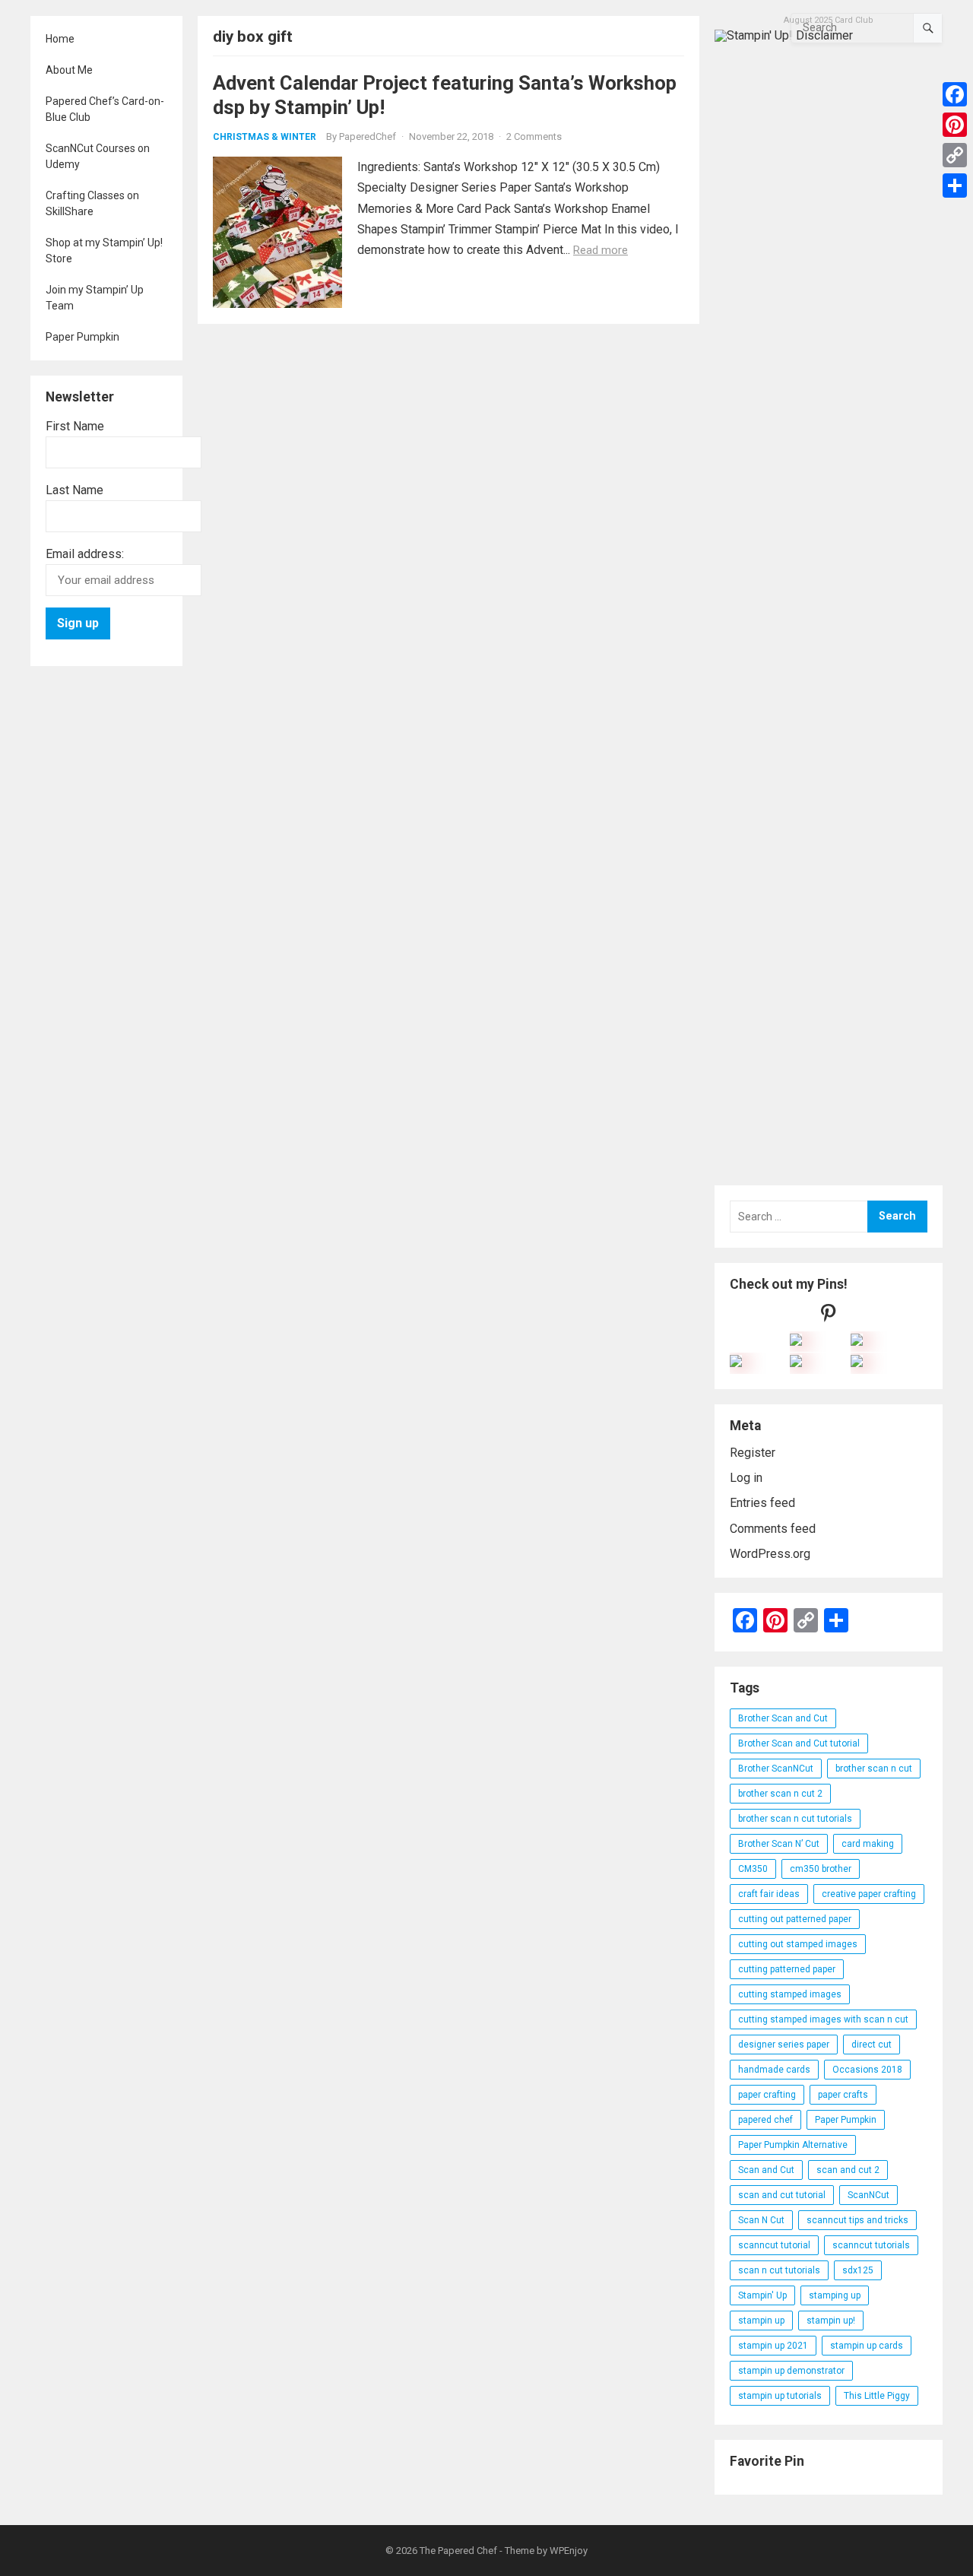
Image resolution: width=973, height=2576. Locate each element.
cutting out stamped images (798, 1944)
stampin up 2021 (773, 2346)
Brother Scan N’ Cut (779, 1844)
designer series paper (784, 2045)
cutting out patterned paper (795, 1919)
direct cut (872, 2045)
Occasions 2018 (867, 2070)
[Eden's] (736, 1363)
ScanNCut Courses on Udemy (98, 156)
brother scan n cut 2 (780, 1794)
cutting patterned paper (787, 1969)
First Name (75, 426)
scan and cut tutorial (782, 2195)
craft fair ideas (769, 1894)
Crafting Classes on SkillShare (92, 203)
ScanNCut (868, 2195)
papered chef (765, 2120)
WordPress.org (770, 1554)
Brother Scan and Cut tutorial (799, 1743)
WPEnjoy (569, 2551)
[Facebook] (955, 94)
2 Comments (534, 136)
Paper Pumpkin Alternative (793, 2145)
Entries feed (762, 1503)
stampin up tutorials (780, 2396)
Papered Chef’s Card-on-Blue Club (105, 109)
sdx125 (858, 2270)
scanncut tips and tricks (857, 2220)
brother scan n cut (874, 1769)
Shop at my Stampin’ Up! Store (104, 251)
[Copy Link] (955, 155)
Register (753, 1453)
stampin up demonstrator (791, 2371)
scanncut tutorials (871, 2245)
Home (60, 39)
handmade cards (774, 2070)
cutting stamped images (790, 1994)
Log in (746, 1478)
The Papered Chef (458, 2551)
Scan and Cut (766, 2170)
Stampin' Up (762, 2295)
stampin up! (831, 2321)
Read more (601, 250)
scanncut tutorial (774, 2245)
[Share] (955, 186)
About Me (69, 70)
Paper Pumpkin (82, 337)
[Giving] (796, 1363)
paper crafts (843, 2095)
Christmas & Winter (265, 137)
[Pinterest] (955, 125)
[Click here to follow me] (829, 1317)
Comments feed (773, 1529)
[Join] (796, 1342)
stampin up (761, 2321)
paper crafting (767, 2095)
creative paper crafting (869, 1894)
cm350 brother (821, 1869)
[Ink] (857, 1342)
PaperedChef (368, 136)
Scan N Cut (761, 2220)
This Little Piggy (877, 2396)
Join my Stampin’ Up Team (95, 298)
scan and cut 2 (848, 2170)
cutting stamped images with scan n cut (823, 2019)
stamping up (835, 2295)
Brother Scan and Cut (783, 1718)
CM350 (753, 1869)
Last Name (74, 490)
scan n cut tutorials (779, 2270)
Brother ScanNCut (776, 1769)
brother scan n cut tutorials (795, 1819)
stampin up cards (867, 2346)
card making (868, 1844)
